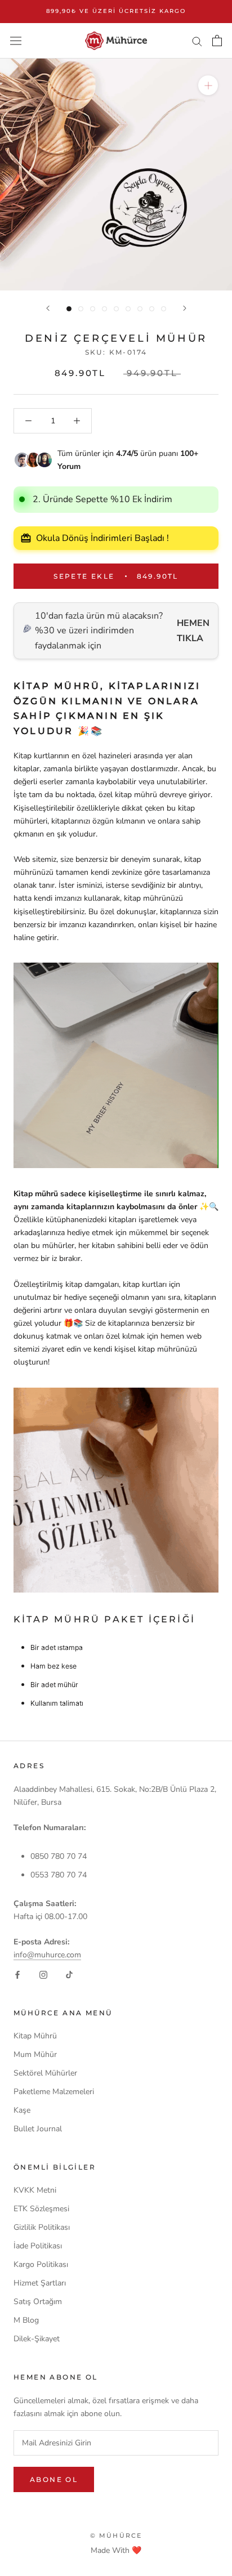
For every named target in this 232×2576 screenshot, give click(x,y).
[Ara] (197, 41)
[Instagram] (43, 1974)
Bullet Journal (38, 2129)
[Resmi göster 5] (116, 309)
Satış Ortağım (38, 2302)
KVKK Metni (35, 2190)
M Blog (26, 2320)
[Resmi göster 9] (164, 309)
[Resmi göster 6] (128, 309)
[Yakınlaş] (208, 85)
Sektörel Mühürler (45, 2073)
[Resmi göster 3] (93, 309)
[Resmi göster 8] (152, 309)
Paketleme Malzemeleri (54, 2092)
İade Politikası (38, 2246)
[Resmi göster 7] (140, 309)
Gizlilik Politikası (42, 2227)
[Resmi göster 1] (69, 309)
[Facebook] (17, 1974)
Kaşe (22, 2110)
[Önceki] (48, 308)
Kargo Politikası (41, 2264)
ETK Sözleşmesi (41, 2209)
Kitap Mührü (35, 2036)
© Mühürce (116, 2535)
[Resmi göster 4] (104, 309)
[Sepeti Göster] (217, 41)
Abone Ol (54, 2479)
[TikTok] (69, 1974)
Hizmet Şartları (40, 2283)
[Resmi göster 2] (81, 309)
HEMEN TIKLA (193, 630)
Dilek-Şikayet (37, 2339)
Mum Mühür (35, 2054)
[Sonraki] (185, 308)
